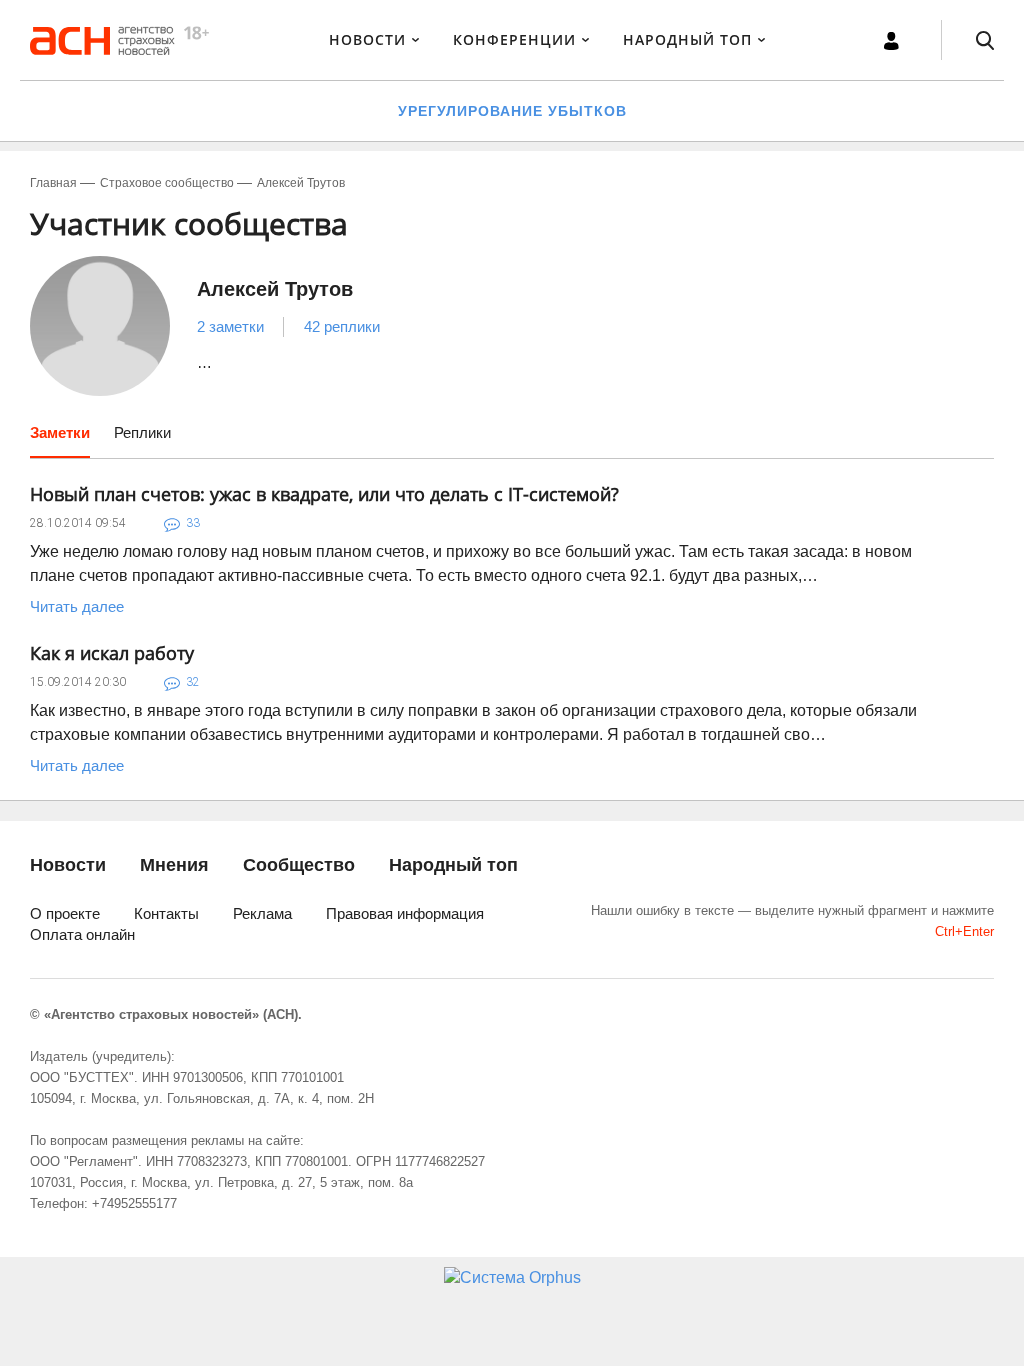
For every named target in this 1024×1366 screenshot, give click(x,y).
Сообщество (299, 865)
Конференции (514, 39)
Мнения (174, 865)
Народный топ (453, 865)
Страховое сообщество (167, 183)
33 (193, 523)
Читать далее (77, 606)
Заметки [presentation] (60, 432)
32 (193, 682)
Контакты (166, 913)
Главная (53, 183)
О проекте (65, 913)
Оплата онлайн (82, 934)
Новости (367, 39)
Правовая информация (405, 913)
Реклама (262, 913)
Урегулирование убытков (512, 111)
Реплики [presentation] (142, 432)
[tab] (60, 440)
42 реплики (342, 326)
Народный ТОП (687, 39)
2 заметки (230, 326)
